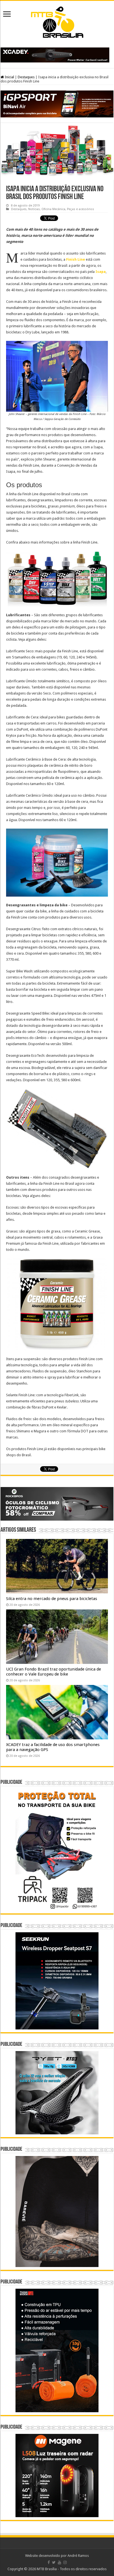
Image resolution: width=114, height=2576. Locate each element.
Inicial (9, 77)
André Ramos (78, 2556)
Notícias (34, 209)
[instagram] (65, 2562)
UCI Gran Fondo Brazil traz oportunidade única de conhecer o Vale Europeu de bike (54, 1672)
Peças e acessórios (81, 209)
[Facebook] (49, 2562)
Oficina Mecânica (53, 209)
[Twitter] (54, 2562)
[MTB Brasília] (57, 21)
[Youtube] (59, 2562)
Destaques (26, 77)
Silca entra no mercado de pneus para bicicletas (52, 1599)
